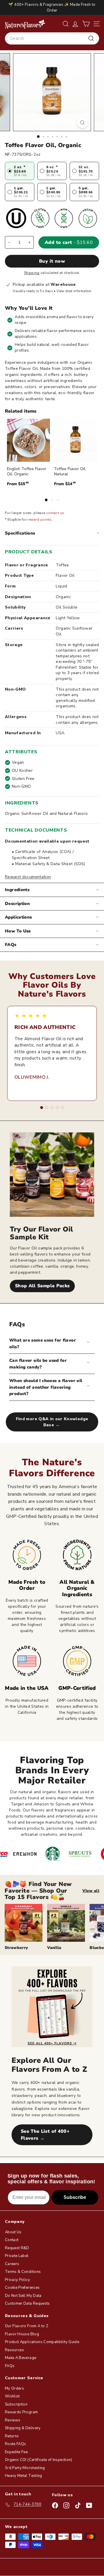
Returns (12, 2436)
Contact (12, 2240)
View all (91, 1891)
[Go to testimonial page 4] (57, 1108)
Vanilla (54, 1948)
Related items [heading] (21, 411)
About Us (13, 2232)
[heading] (25, 24)
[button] (86, 24)
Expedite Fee (16, 2452)
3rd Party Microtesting (25, 2468)
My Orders (14, 2388)
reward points (40, 520)
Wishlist (12, 2396)
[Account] (75, 24)
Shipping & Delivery (23, 2428)
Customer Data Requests (27, 2304)
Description (17, 904)
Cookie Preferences (22, 2288)
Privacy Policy (17, 2280)
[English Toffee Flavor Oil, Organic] (28, 440)
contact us (55, 513)
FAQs (11, 945)
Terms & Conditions (23, 2272)
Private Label (17, 2256)
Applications (18, 917)
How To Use (18, 931)
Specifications (20, 533)
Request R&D (17, 2248)
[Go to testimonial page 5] (62, 1108)
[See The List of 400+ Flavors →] (52, 2007)
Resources (14, 2350)
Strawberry (16, 1948)
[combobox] (52, 38)
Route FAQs (16, 2444)
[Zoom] (82, 123)
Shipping (32, 273)
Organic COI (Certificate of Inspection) (39, 2460)
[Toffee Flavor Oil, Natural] (76, 440)
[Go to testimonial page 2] (47, 1108)
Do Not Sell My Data (23, 2296)
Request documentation (28, 877)
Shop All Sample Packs (42, 1286)
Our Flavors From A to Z (27, 2326)
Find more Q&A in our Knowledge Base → (52, 1422)
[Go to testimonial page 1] (42, 1108)
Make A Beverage (21, 2358)
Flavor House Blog (22, 2334)
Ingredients (17, 890)
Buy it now (52, 261)
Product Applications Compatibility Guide (42, 2342)
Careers (12, 2264)
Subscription (16, 2404)
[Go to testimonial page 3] (52, 1108)
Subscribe (75, 2197)
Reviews (13, 2420)
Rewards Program (21, 2412)
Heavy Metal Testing (24, 2476)
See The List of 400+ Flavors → (45, 2135)
